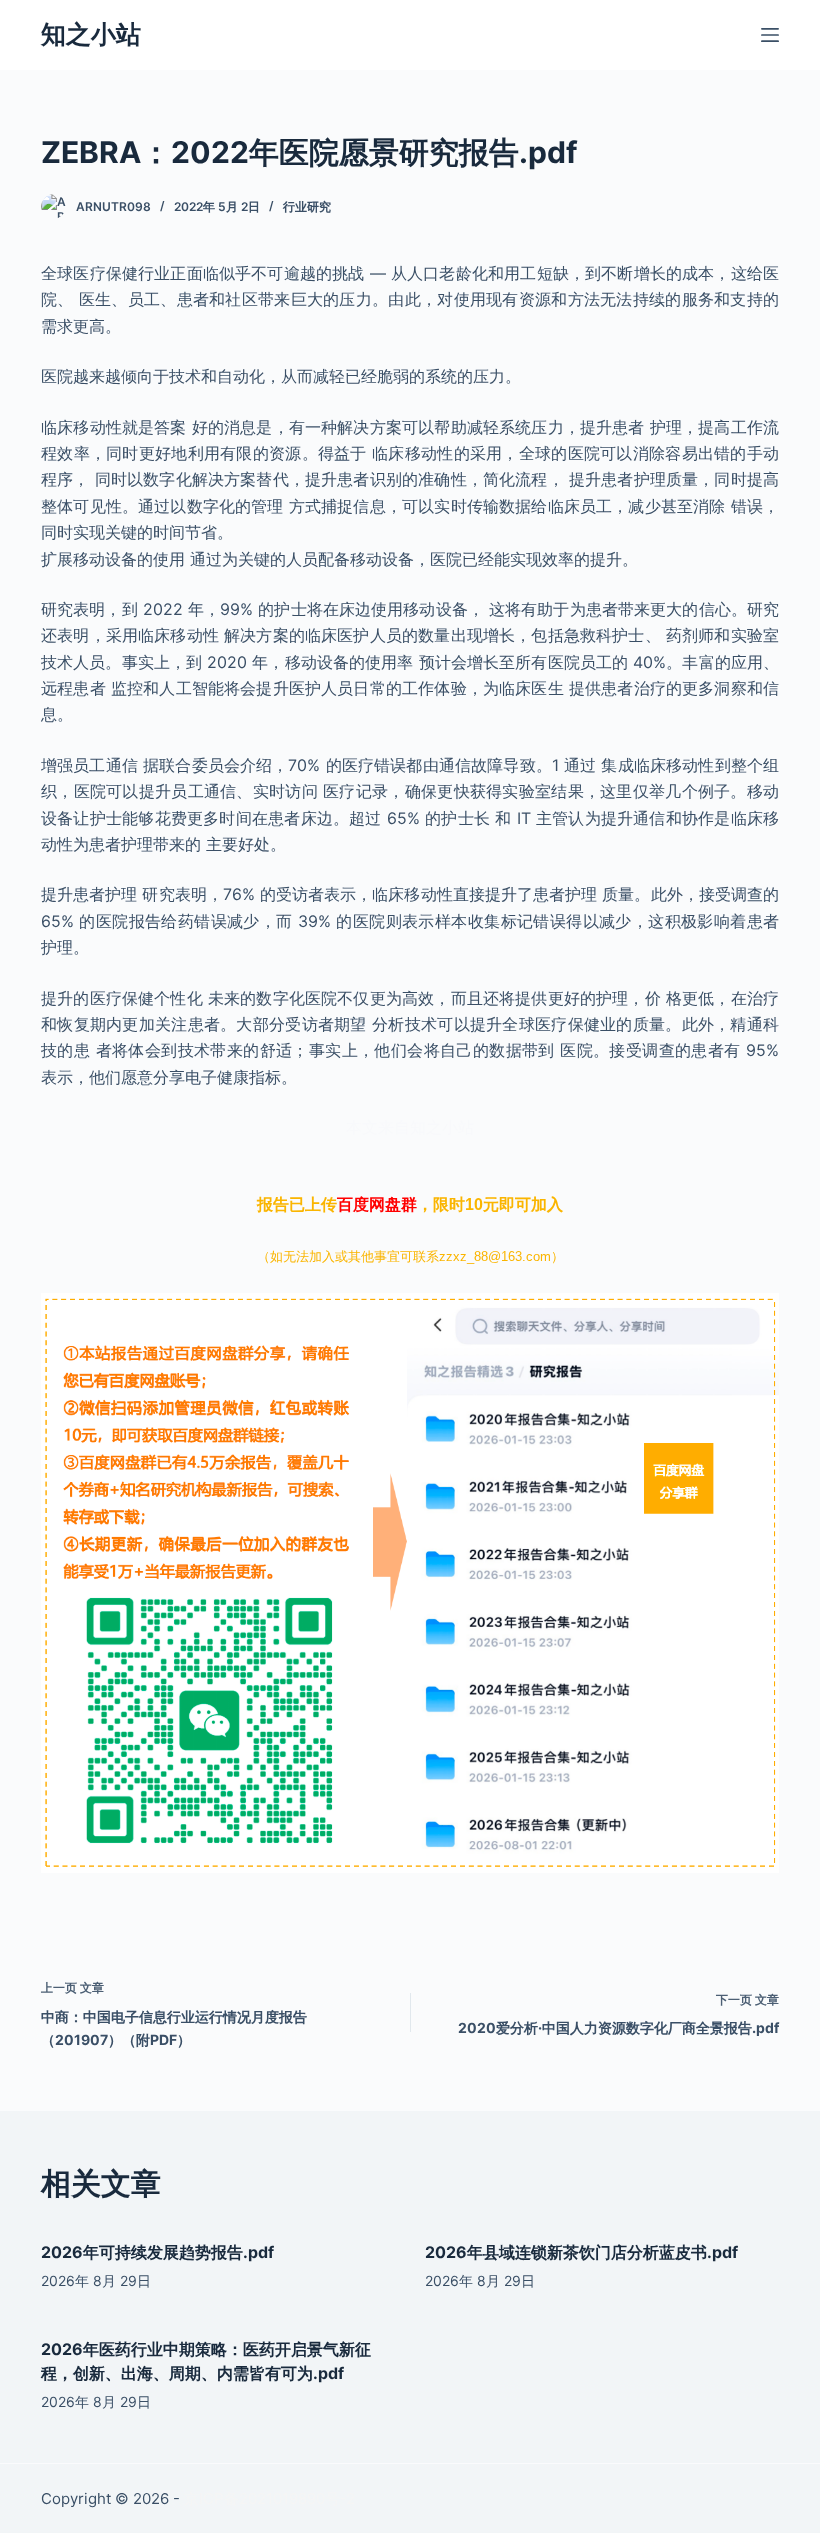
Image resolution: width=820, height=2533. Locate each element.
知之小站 (91, 34)
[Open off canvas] (770, 35)
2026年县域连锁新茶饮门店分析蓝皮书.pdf (581, 2252)
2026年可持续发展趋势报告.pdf (157, 2252)
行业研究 (307, 206)
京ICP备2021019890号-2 (269, 2498)
